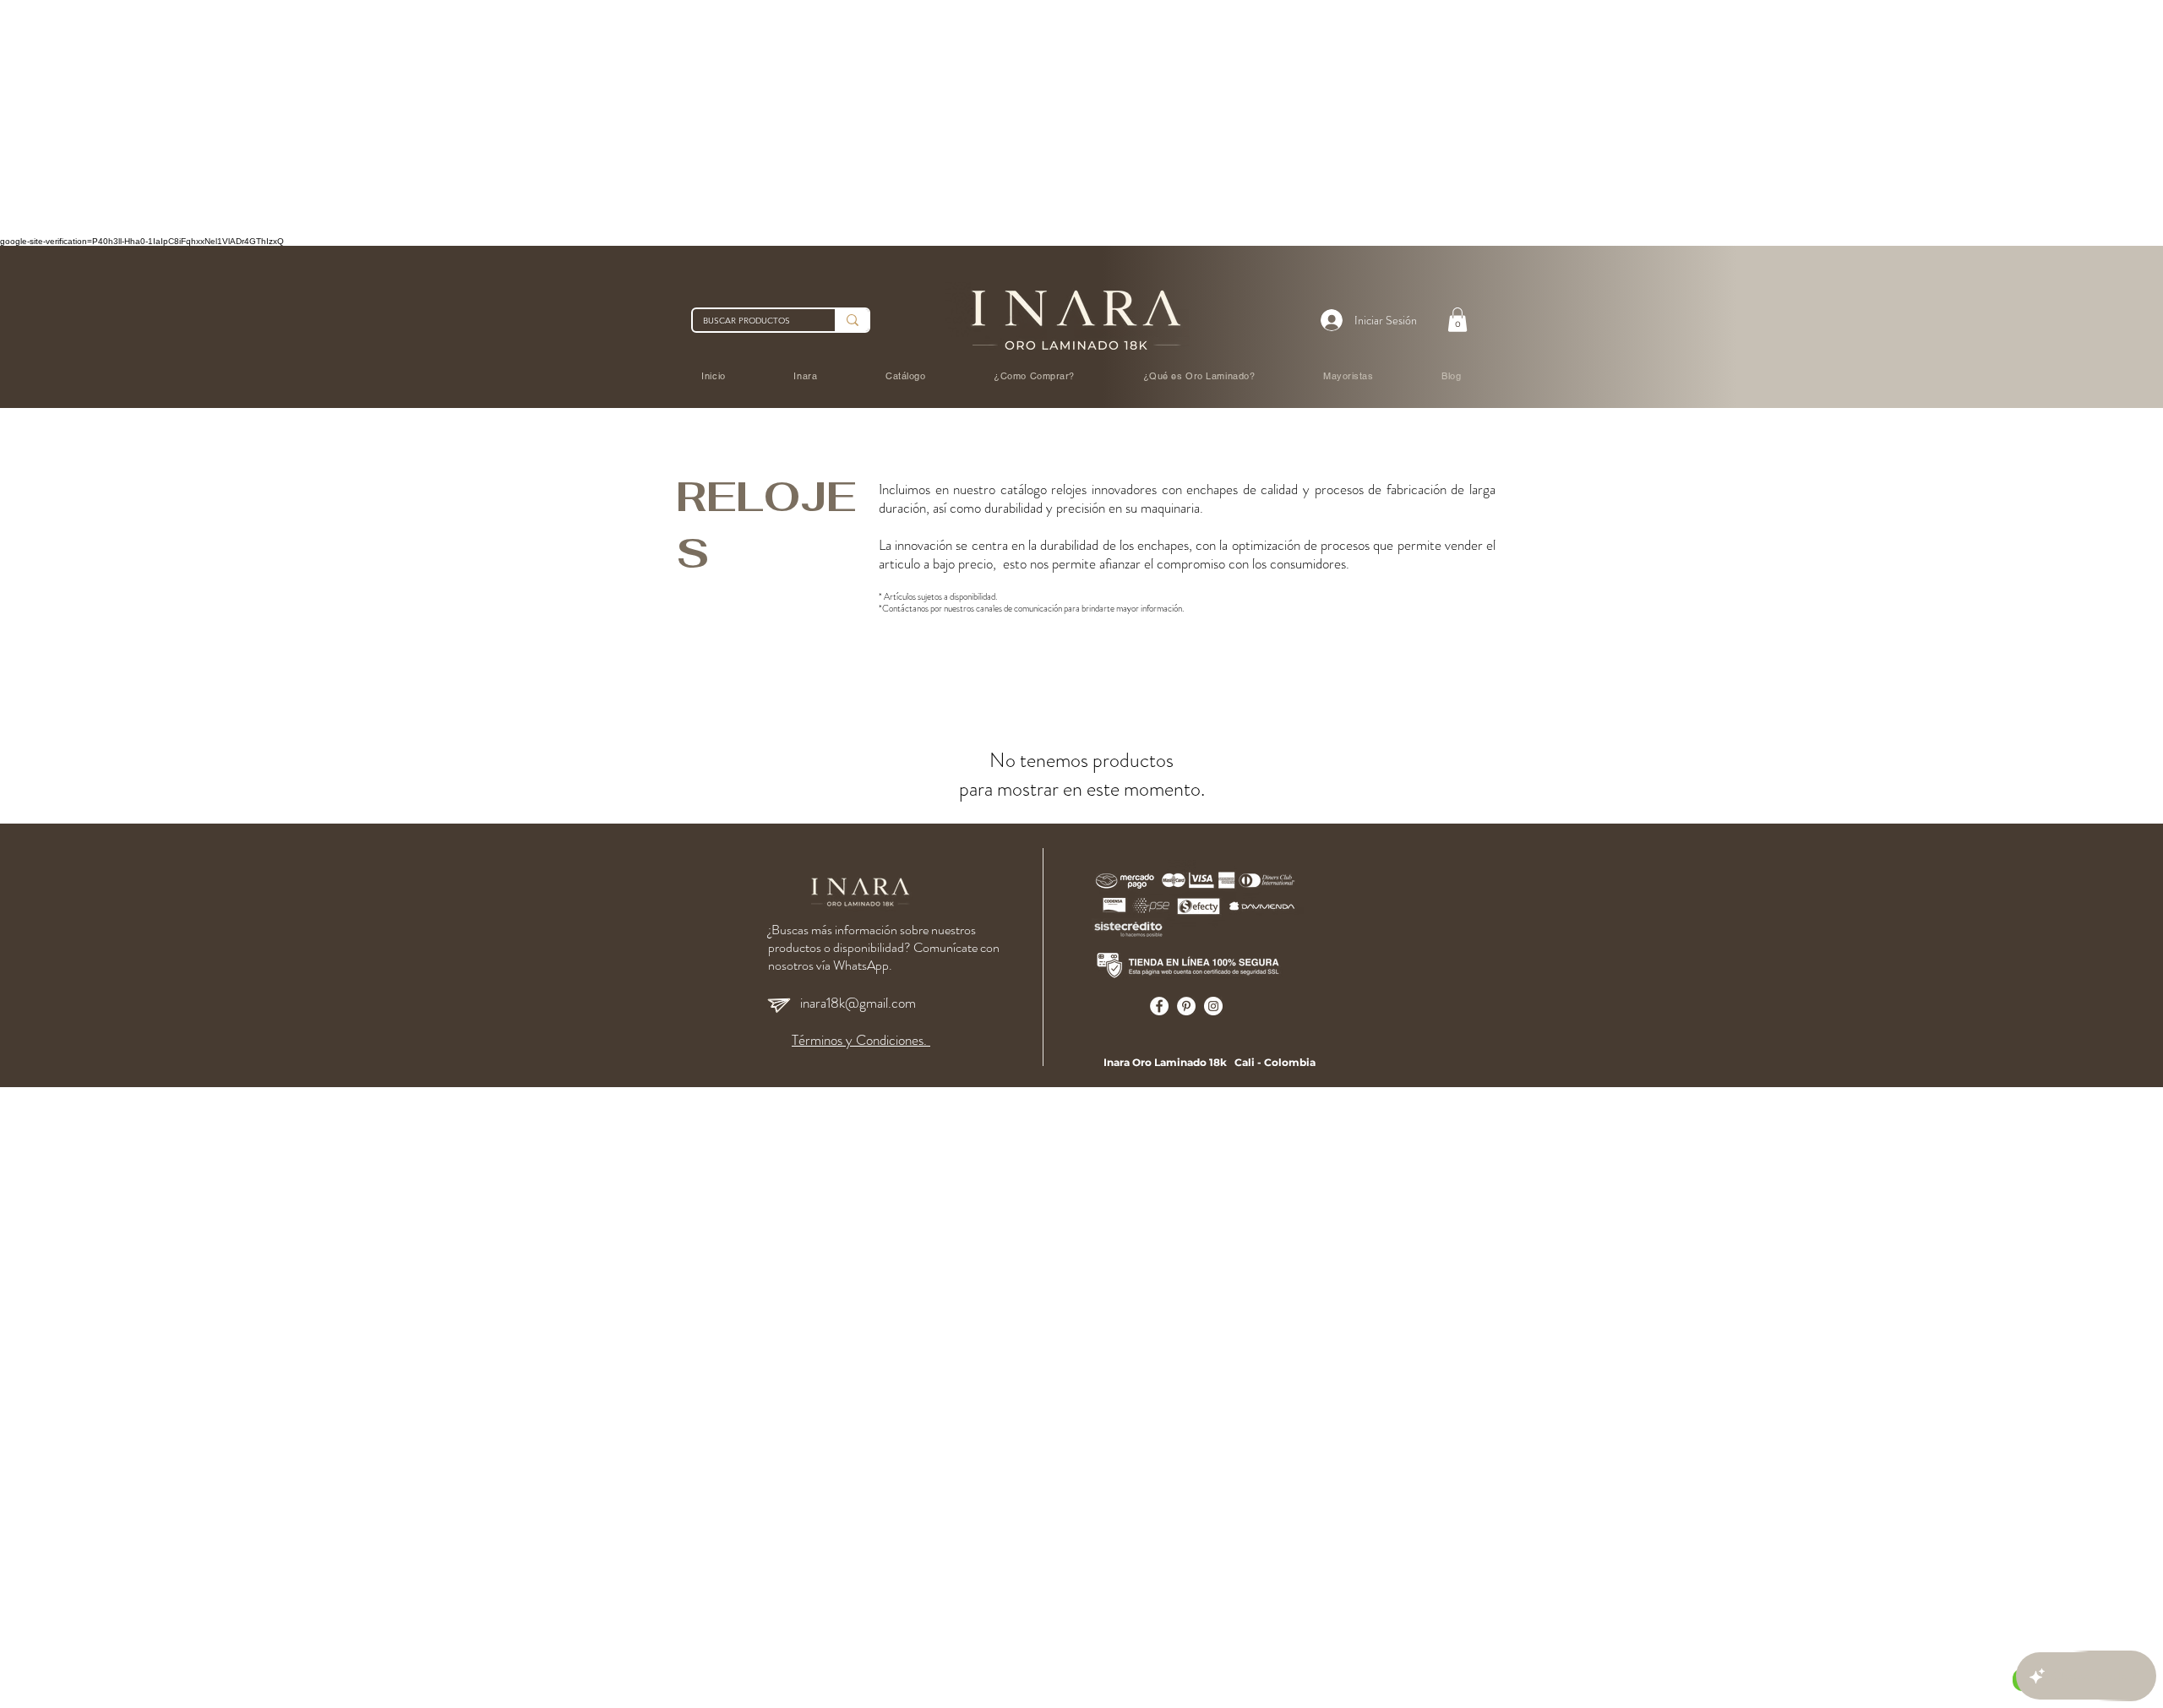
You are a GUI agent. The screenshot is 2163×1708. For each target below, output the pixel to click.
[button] (1457, 320)
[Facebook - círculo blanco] (1159, 1006)
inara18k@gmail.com (858, 1003)
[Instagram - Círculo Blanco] (1213, 1006)
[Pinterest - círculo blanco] (1186, 1006)
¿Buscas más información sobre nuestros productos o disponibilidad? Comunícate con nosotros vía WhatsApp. (884, 947)
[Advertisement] (507, 118)
